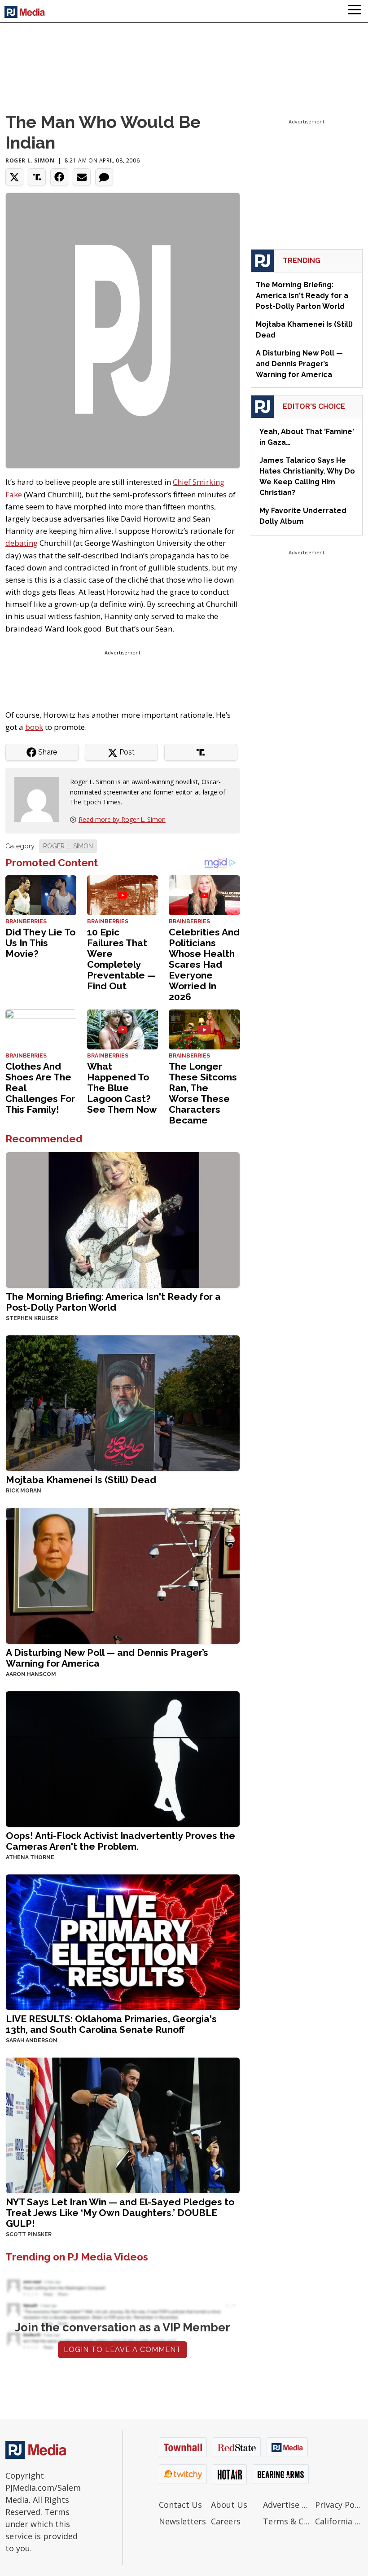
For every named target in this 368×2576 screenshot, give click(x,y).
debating (22, 543)
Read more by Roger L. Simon (122, 819)
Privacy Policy (339, 2505)
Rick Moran (24, 1491)
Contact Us (180, 2505)
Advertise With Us (287, 2505)
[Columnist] (40, 799)
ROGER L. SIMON (68, 846)
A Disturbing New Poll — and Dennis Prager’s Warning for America (107, 1658)
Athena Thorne (30, 1857)
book (34, 727)
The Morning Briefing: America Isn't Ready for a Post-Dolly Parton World (113, 1302)
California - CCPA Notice (339, 2521)
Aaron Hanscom (31, 1674)
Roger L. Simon (30, 160)
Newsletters (182, 2521)
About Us (229, 2505)
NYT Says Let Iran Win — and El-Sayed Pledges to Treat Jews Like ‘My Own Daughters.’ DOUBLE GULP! (120, 2213)
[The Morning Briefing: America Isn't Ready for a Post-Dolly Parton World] (123, 1219)
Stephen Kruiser (32, 1318)
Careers (226, 2521)
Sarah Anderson (32, 2041)
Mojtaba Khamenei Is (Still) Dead (81, 1480)
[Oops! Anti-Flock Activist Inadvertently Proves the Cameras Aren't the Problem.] (123, 1758)
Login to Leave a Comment (123, 2350)
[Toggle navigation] (355, 11)
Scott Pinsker (29, 2234)
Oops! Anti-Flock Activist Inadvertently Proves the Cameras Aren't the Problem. (120, 1841)
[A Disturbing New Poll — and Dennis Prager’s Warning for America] (123, 1575)
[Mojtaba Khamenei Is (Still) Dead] (123, 1402)
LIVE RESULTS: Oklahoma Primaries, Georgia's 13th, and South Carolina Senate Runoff (111, 2024)
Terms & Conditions (287, 2521)
